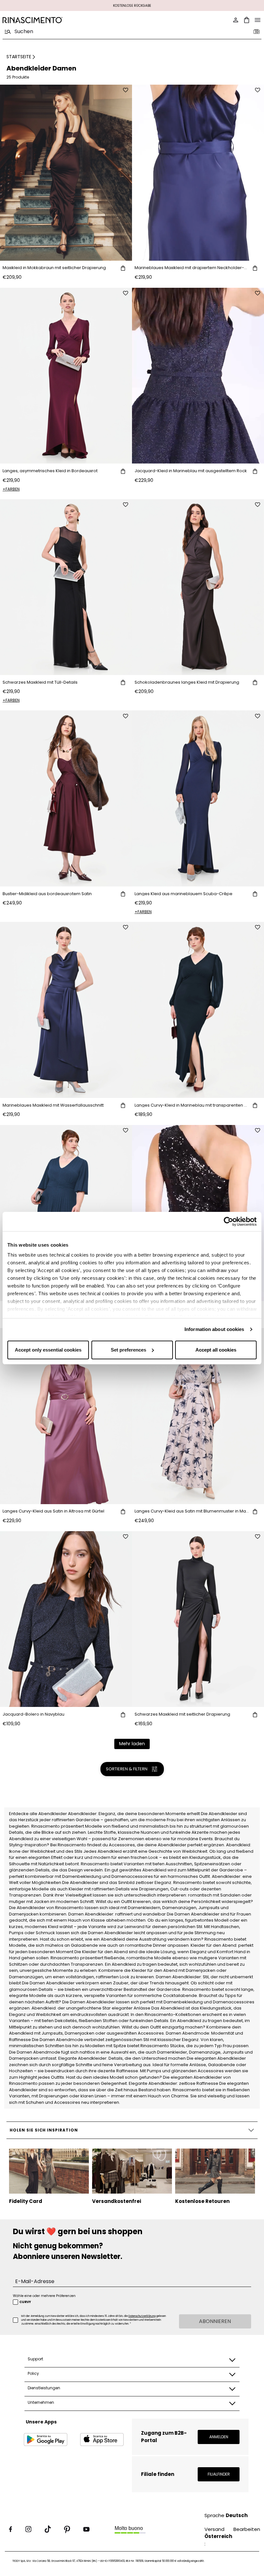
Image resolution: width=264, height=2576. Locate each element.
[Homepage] (65, 20)
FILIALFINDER (219, 2474)
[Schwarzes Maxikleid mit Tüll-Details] (66, 587)
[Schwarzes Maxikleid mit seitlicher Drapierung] (198, 1619)
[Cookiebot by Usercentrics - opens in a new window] (228, 1222)
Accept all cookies (216, 1350)
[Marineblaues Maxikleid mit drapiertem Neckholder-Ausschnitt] (198, 173)
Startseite (19, 57)
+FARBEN (11, 489)
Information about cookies (214, 1329)
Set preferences (128, 1350)
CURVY (25, 2302)
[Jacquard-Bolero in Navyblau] (66, 1619)
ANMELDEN (219, 2437)
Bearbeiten (247, 2529)
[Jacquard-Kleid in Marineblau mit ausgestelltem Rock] (198, 376)
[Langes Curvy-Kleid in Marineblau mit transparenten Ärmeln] (198, 1010)
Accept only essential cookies (48, 1350)
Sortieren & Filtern (127, 1769)
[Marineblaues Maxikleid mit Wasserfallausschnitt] (66, 1010)
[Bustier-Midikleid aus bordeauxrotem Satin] (66, 798)
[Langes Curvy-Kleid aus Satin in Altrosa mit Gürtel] (66, 1416)
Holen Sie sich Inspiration (44, 2130)
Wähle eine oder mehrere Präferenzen (44, 2296)
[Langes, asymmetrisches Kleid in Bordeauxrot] (66, 376)
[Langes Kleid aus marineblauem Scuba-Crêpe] (198, 798)
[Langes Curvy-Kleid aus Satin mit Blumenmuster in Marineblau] (198, 1416)
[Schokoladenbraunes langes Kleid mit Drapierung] (198, 587)
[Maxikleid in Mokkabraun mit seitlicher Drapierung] (66, 173)
